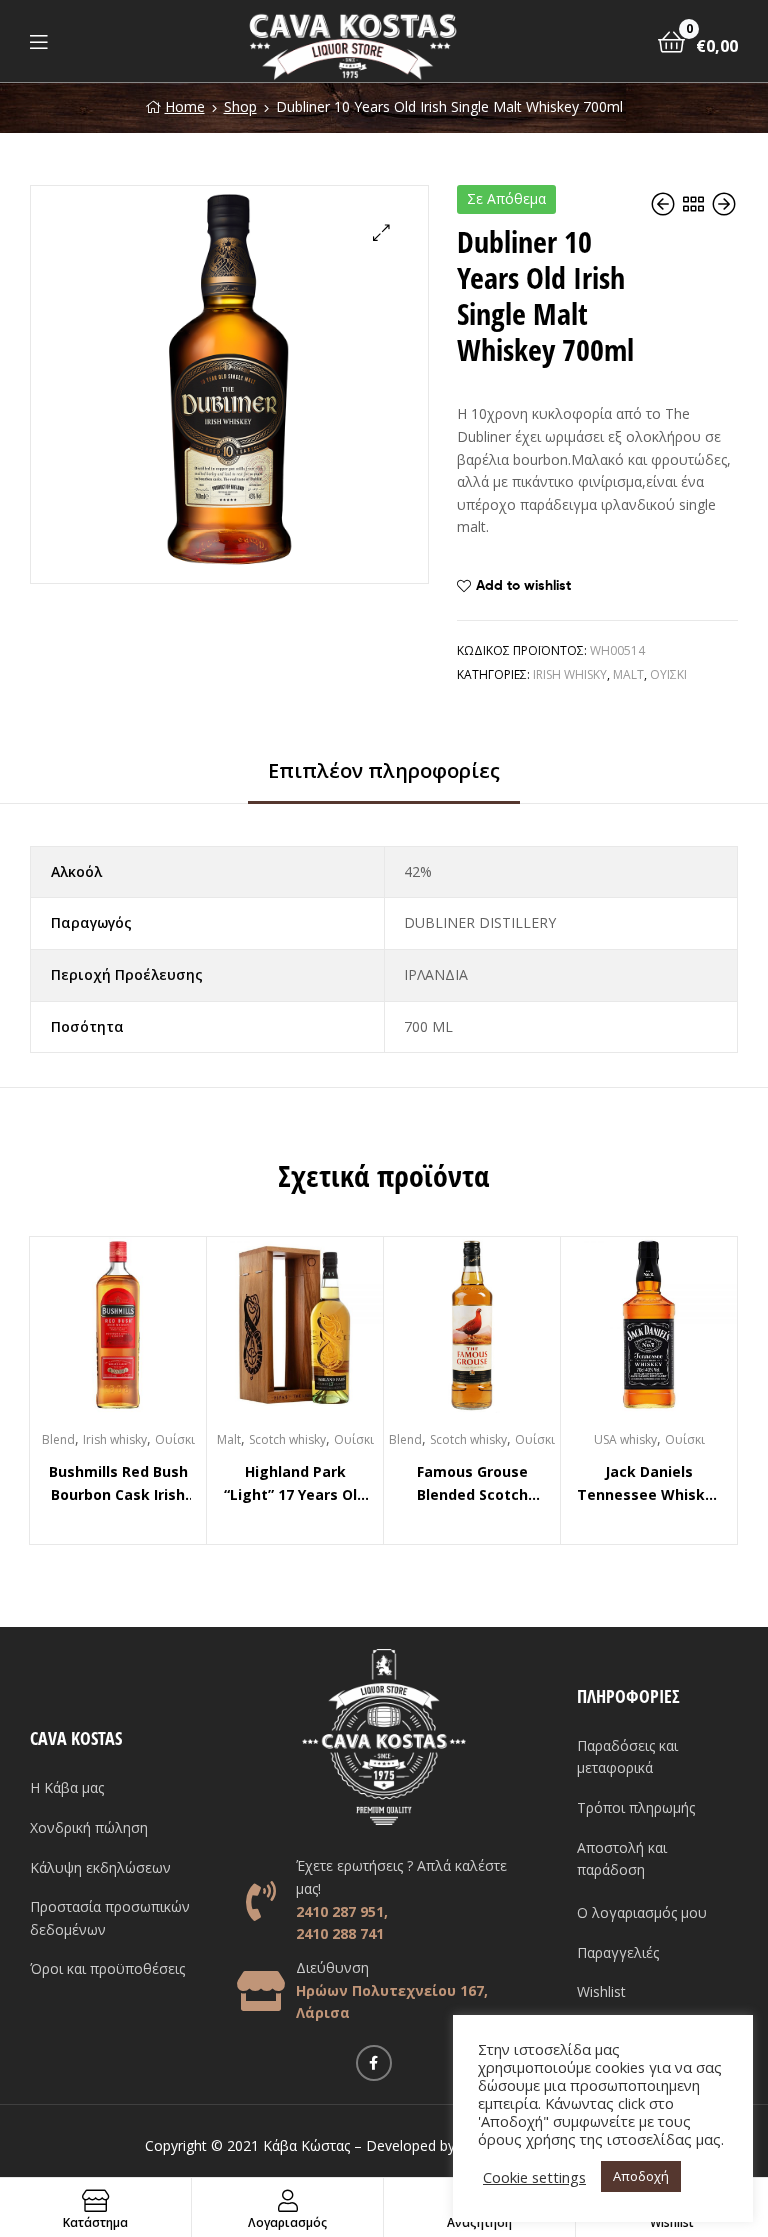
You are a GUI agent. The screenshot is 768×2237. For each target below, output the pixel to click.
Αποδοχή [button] (641, 2176)
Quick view (142, 1334)
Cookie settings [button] (534, 2177)
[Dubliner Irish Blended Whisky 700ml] (665, 204)
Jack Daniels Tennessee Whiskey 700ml (649, 1484)
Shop (240, 106)
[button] (381, 232)
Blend (58, 1439)
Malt (628, 674)
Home (185, 106)
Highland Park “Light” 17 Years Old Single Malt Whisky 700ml (295, 1484)
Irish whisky (570, 674)
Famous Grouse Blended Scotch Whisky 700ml (472, 1484)
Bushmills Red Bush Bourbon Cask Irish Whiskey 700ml (118, 1484)
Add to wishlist (523, 585)
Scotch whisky (287, 1439)
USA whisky (625, 1439)
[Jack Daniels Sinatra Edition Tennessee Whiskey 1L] (724, 204)
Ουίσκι (668, 674)
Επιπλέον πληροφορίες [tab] (384, 770)
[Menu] (38, 41)
